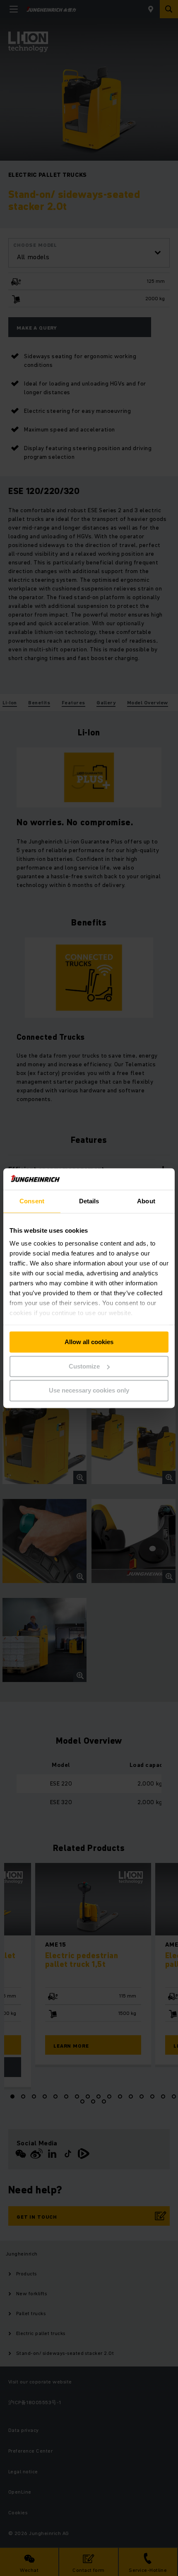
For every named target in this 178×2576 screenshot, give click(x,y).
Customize (84, 1366)
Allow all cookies (89, 1342)
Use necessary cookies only (89, 1391)
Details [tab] (89, 1201)
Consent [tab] (32, 1201)
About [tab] (146, 1201)
